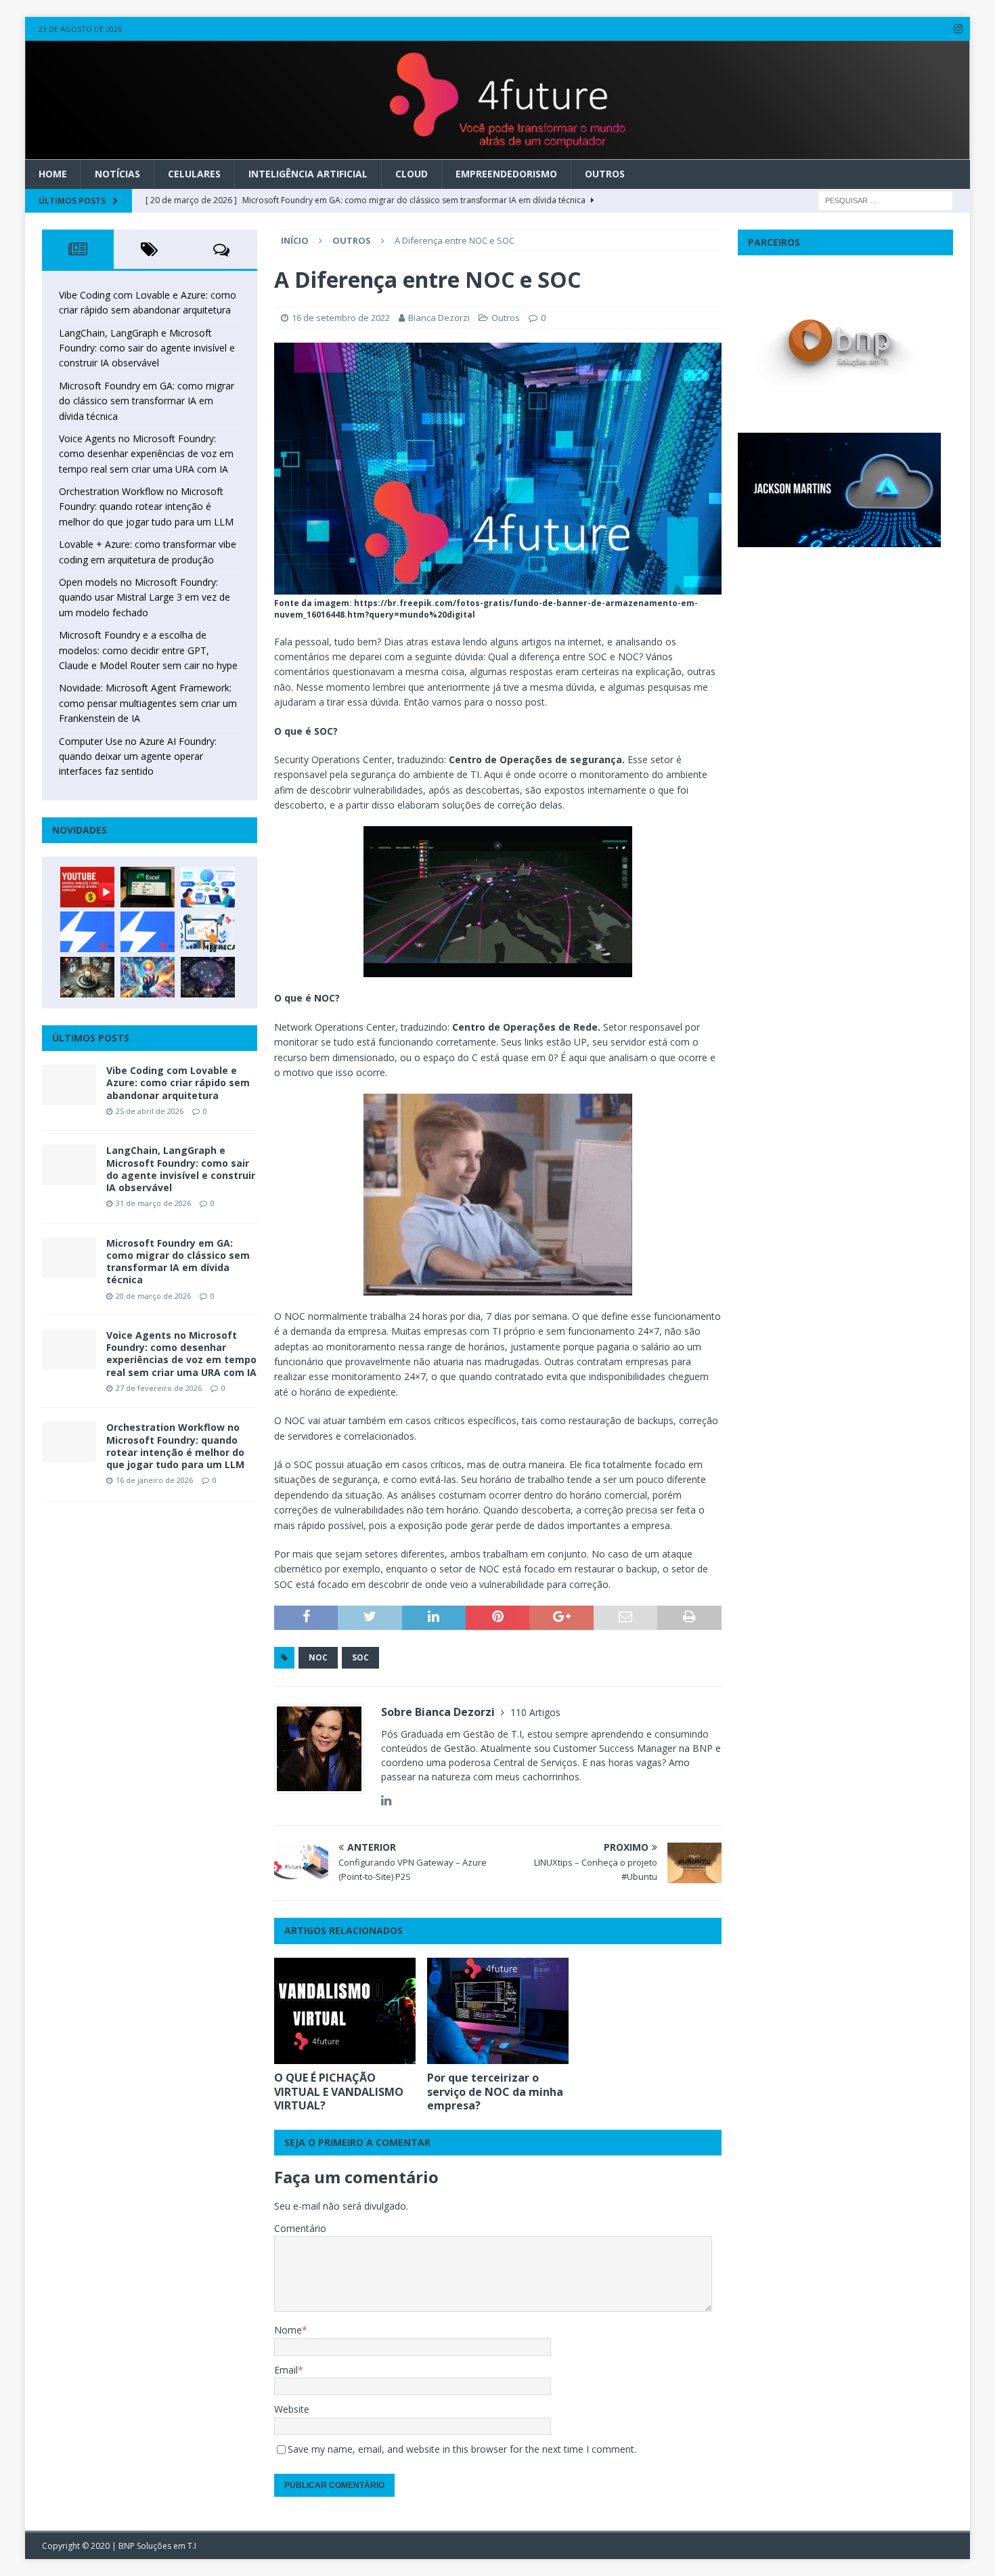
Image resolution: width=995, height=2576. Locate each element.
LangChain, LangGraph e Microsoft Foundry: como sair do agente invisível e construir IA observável (147, 348)
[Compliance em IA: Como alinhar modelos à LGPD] (87, 977)
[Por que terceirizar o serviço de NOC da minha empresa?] (498, 2011)
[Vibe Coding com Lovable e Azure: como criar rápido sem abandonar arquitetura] (69, 1085)
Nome (288, 2330)
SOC (360, 1657)
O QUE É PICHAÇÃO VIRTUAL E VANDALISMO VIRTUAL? (339, 2092)
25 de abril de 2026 (150, 1111)
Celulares (194, 174)
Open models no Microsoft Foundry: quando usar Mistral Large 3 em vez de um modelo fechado (145, 597)
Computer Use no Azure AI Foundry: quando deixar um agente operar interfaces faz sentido (138, 756)
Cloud (412, 174)
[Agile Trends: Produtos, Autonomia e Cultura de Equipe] (148, 932)
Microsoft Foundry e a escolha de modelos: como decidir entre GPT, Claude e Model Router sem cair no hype (148, 650)
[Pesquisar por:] (885, 199)
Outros (605, 174)
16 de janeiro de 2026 (154, 1480)
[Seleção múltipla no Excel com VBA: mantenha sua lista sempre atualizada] (148, 887)
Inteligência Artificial (308, 174)
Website (292, 2409)
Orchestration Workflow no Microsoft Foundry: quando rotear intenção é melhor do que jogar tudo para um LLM (146, 507)
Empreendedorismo (506, 174)
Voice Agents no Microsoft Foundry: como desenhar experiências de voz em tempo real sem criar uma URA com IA (146, 454)
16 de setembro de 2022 (341, 318)
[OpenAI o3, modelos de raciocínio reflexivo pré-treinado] (208, 977)
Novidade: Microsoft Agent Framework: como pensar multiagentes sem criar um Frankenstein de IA (148, 703)
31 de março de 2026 (153, 1203)
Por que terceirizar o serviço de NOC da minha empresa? (495, 2092)
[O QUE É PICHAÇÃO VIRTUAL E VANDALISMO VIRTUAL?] (345, 2011)
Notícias (117, 174)
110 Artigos (535, 1712)
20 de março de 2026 (153, 1296)
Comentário (300, 2228)
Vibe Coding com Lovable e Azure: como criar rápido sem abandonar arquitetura (178, 1082)
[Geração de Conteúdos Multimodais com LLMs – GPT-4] (148, 977)
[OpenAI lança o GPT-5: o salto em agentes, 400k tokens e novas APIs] (208, 887)
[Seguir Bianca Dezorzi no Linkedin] (386, 1800)
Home (53, 174)
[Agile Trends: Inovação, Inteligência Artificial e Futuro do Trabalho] (87, 932)
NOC (318, 1657)
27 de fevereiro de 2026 (159, 1388)
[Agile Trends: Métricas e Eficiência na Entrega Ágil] (208, 932)
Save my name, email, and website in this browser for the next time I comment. (462, 2449)
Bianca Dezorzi (439, 318)
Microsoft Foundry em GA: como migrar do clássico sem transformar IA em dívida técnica (147, 401)
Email (286, 2370)
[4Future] (498, 152)
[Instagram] (958, 29)
